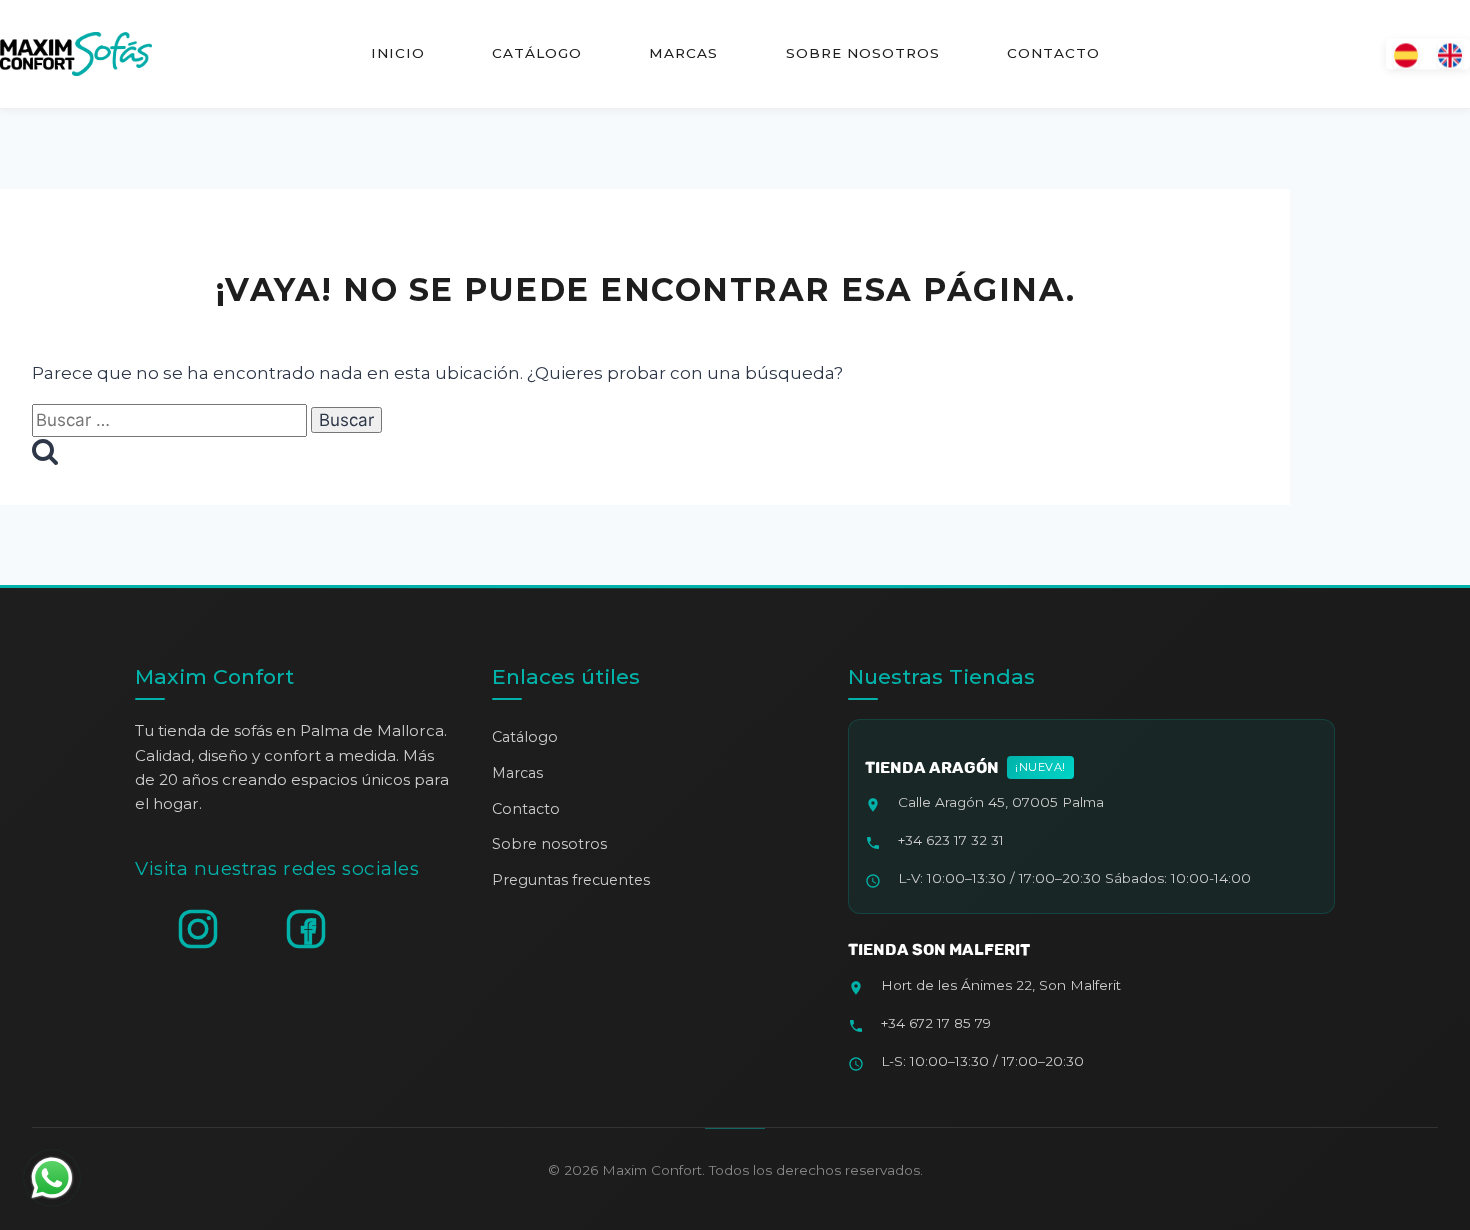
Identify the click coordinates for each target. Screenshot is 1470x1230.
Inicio (398, 53)
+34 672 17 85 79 (936, 1023)
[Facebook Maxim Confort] (306, 929)
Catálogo (537, 53)
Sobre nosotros (862, 53)
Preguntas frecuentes (571, 880)
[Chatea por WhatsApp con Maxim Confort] (52, 1178)
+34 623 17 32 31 (951, 840)
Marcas (683, 53)
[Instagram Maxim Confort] (198, 929)
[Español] (1406, 53)
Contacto (1052, 53)
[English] (1450, 53)
